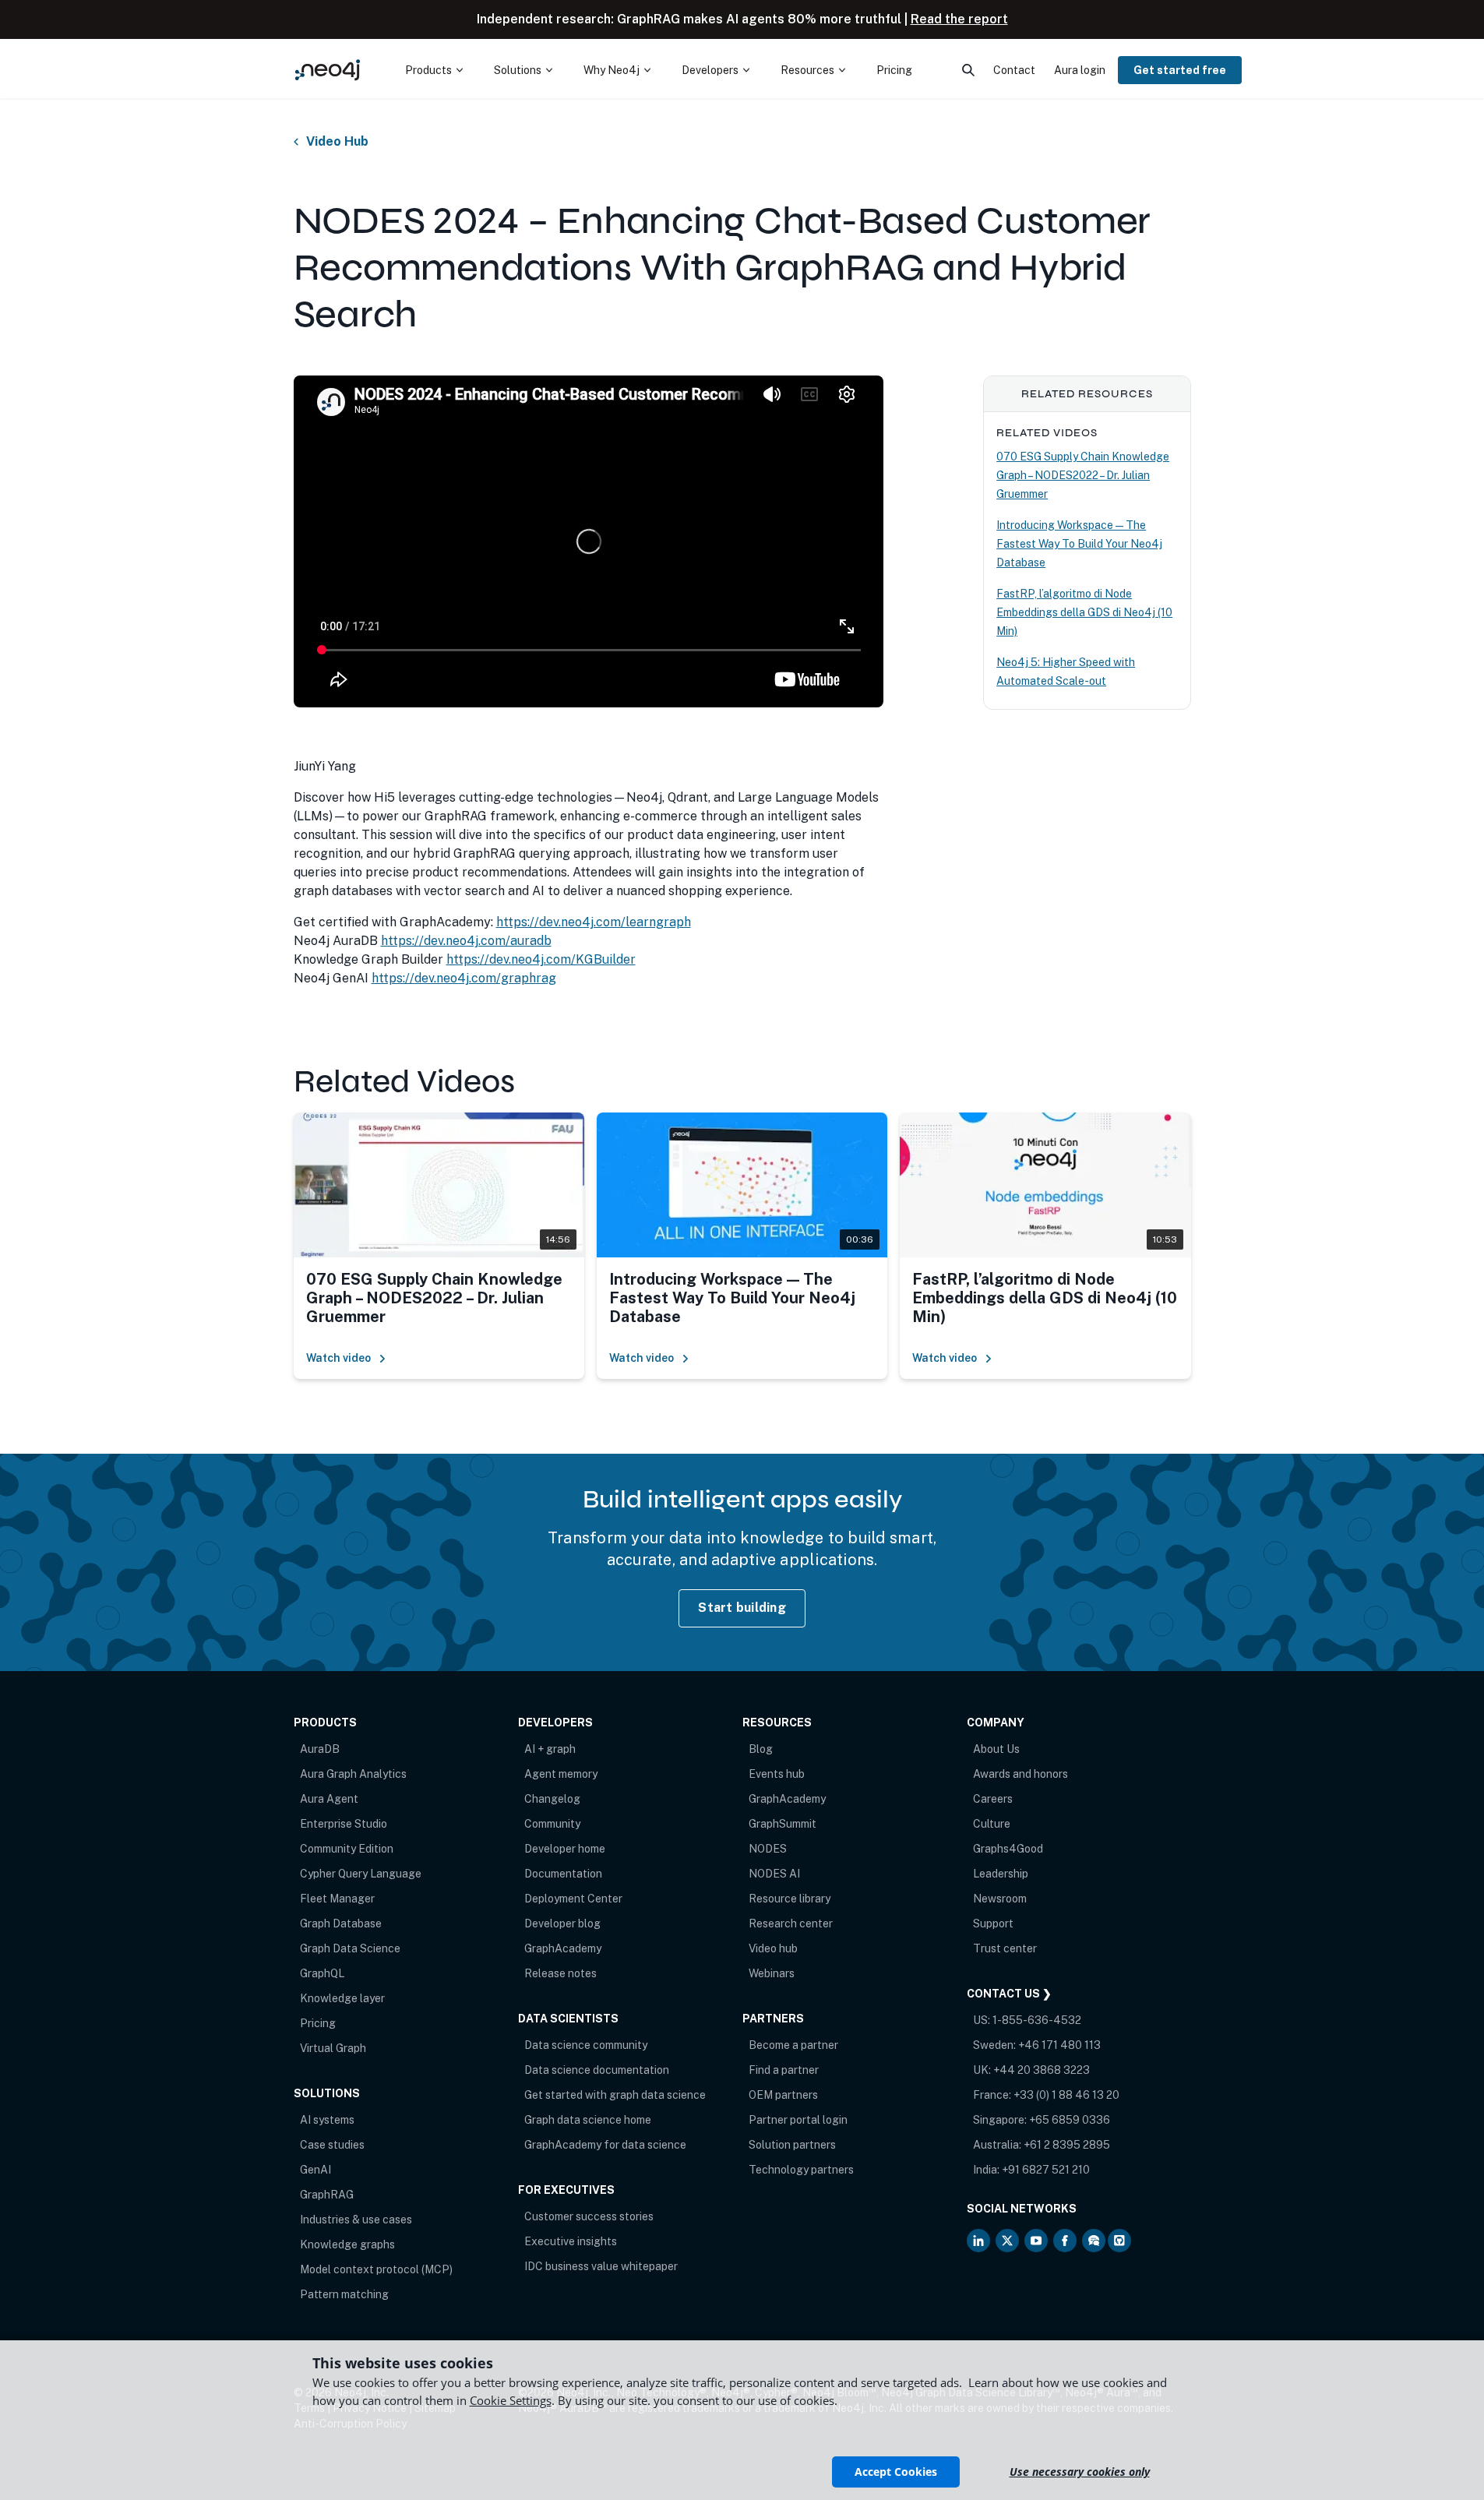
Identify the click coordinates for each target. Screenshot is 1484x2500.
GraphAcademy (563, 1948)
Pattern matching (344, 2294)
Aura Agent (329, 1799)
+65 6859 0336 (1070, 2120)
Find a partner (784, 2070)
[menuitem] (434, 70)
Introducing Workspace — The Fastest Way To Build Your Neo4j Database (1079, 544)
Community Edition (347, 1849)
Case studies (332, 2145)
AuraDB (320, 1749)
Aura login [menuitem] (1080, 70)
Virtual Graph (333, 2048)
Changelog (552, 1799)
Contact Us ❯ (1009, 1994)
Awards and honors (1020, 1774)
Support (993, 1923)
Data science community (586, 2045)
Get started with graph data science (615, 2095)
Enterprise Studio (344, 1824)
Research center (791, 1923)
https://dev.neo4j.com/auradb (466, 941)
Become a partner (793, 2045)
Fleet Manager (337, 1899)
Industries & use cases (356, 2220)
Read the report (959, 19)
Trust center (1005, 1948)
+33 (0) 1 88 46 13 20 (1066, 2095)
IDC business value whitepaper (601, 2266)
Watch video (338, 1358)
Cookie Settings (511, 2400)
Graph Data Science (350, 1948)
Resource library (790, 1899)
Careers (993, 1799)
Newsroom (1000, 1899)
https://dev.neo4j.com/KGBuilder (541, 959)
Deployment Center (573, 1899)
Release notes (560, 1973)
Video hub (773, 1948)
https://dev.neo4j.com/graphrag (464, 978)
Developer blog (562, 1923)
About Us (996, 1749)
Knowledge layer (342, 1998)
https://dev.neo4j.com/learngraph (594, 922)
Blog (761, 1749)
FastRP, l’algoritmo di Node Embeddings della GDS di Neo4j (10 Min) (1084, 612)
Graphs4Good (1008, 1849)
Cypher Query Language (361, 1874)
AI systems (327, 2120)
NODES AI (774, 1874)
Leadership (1001, 1874)
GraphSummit (783, 1824)
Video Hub (337, 142)
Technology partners (801, 2170)
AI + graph (550, 1749)
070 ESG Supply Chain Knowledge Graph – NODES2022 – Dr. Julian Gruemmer (1083, 475)
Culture (992, 1824)
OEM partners (783, 2095)
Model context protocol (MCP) (376, 2269)
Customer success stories (589, 2216)
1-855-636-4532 (1037, 2020)
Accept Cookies (896, 2472)
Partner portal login (798, 2120)
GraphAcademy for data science (605, 2145)
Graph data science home (588, 2120)
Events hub (777, 1774)
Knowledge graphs (347, 2244)
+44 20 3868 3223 (1042, 2070)
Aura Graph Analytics (353, 1774)
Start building (742, 1608)
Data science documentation (597, 2070)
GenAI (315, 2170)
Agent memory (561, 1774)
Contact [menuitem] (1014, 70)
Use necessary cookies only (1080, 2472)
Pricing (318, 2023)
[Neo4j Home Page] (328, 70)
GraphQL (322, 1973)
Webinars (772, 1973)
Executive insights (571, 2241)
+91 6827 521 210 (1046, 2170)
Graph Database (341, 1923)
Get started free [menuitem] (1180, 70)
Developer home (565, 1849)
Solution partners (792, 2145)
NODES (768, 1849)
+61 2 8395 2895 (1067, 2145)
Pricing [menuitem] (894, 70)
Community (552, 1824)
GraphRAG (327, 2195)
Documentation (563, 1874)
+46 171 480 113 (1059, 2045)
